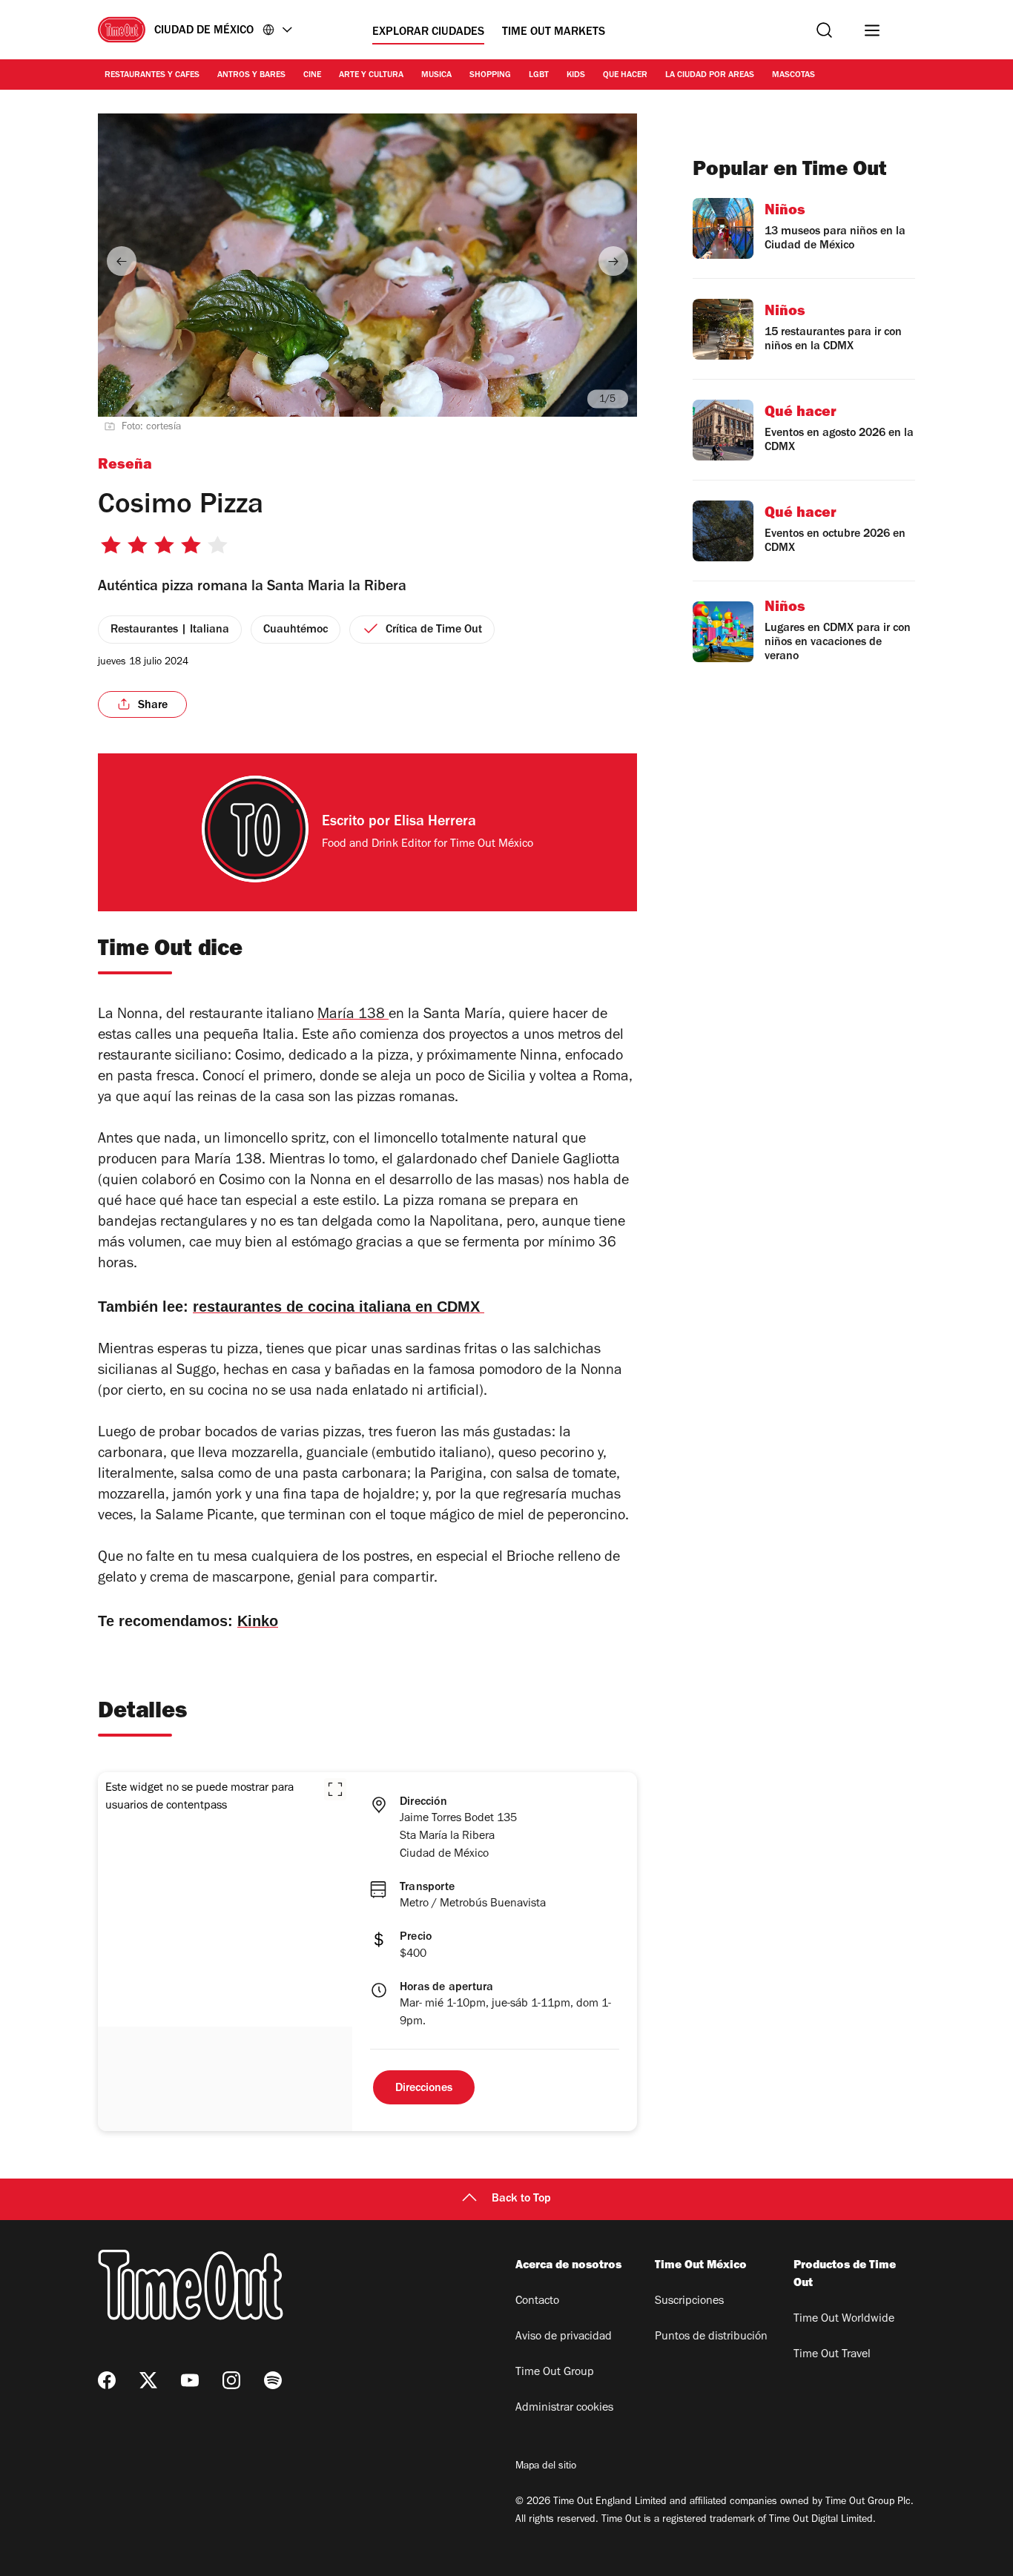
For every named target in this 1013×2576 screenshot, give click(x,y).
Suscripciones (689, 2302)
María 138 (353, 1016)
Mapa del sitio (546, 2467)
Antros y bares (251, 76)
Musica (436, 76)
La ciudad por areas (710, 76)
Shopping (490, 76)
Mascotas (793, 76)
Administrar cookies (564, 2408)
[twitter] (148, 2380)
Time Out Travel (832, 2355)
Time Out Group (555, 2373)
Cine (312, 76)
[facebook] (107, 2380)
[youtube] (190, 2380)
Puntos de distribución (711, 2337)
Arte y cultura (371, 76)
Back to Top (521, 2199)
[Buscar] (824, 30)
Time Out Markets (554, 33)
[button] (335, 1789)
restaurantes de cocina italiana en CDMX (339, 1307)
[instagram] (231, 2380)
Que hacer (625, 76)
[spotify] (273, 2380)
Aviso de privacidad (564, 2337)
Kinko (258, 1621)
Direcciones (424, 2089)
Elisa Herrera (435, 823)
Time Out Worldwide (844, 2319)
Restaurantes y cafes (152, 76)
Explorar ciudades (428, 33)
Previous (122, 261)
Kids (576, 76)
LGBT (539, 76)
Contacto (537, 2302)
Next (613, 261)
